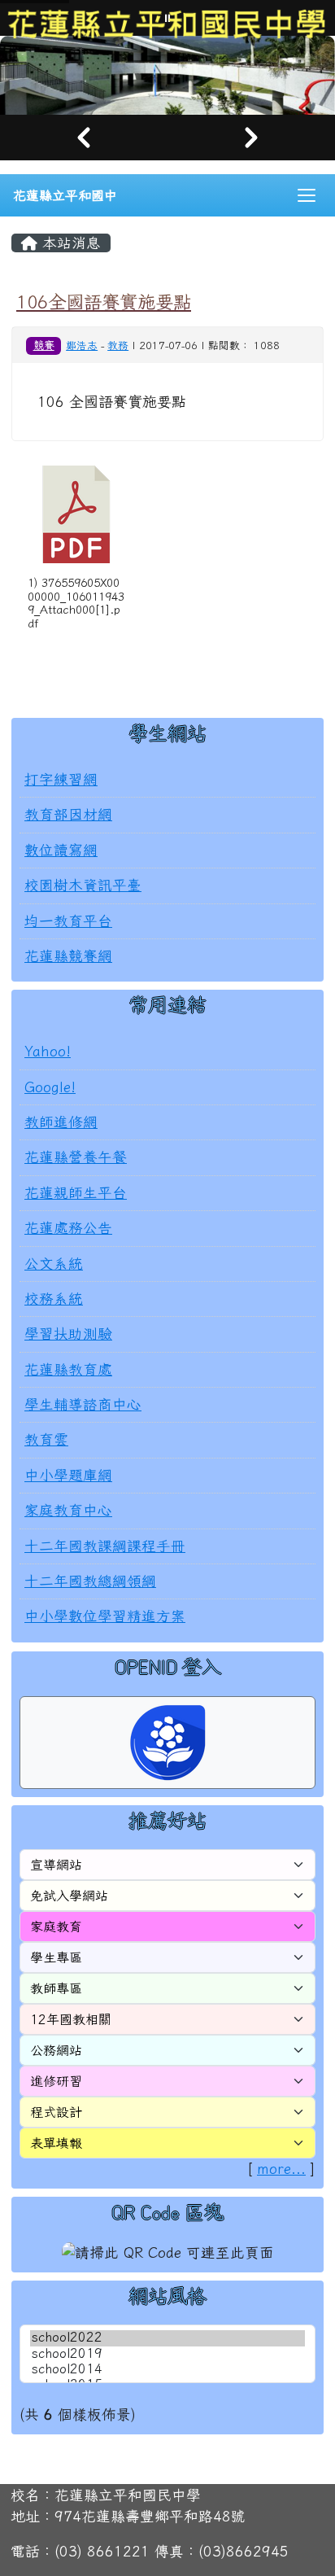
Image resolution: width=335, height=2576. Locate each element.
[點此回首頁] (167, 75)
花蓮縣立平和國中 (65, 195)
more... (281, 2169)
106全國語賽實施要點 (104, 302)
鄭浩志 (82, 346)
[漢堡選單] (307, 195)
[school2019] (167, 2354)
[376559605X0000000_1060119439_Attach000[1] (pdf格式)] (76, 514)
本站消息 (69, 243)
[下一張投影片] (251, 138)
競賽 (44, 345)
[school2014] (167, 2370)
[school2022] (167, 2338)
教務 (118, 346)
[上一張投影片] (84, 138)
